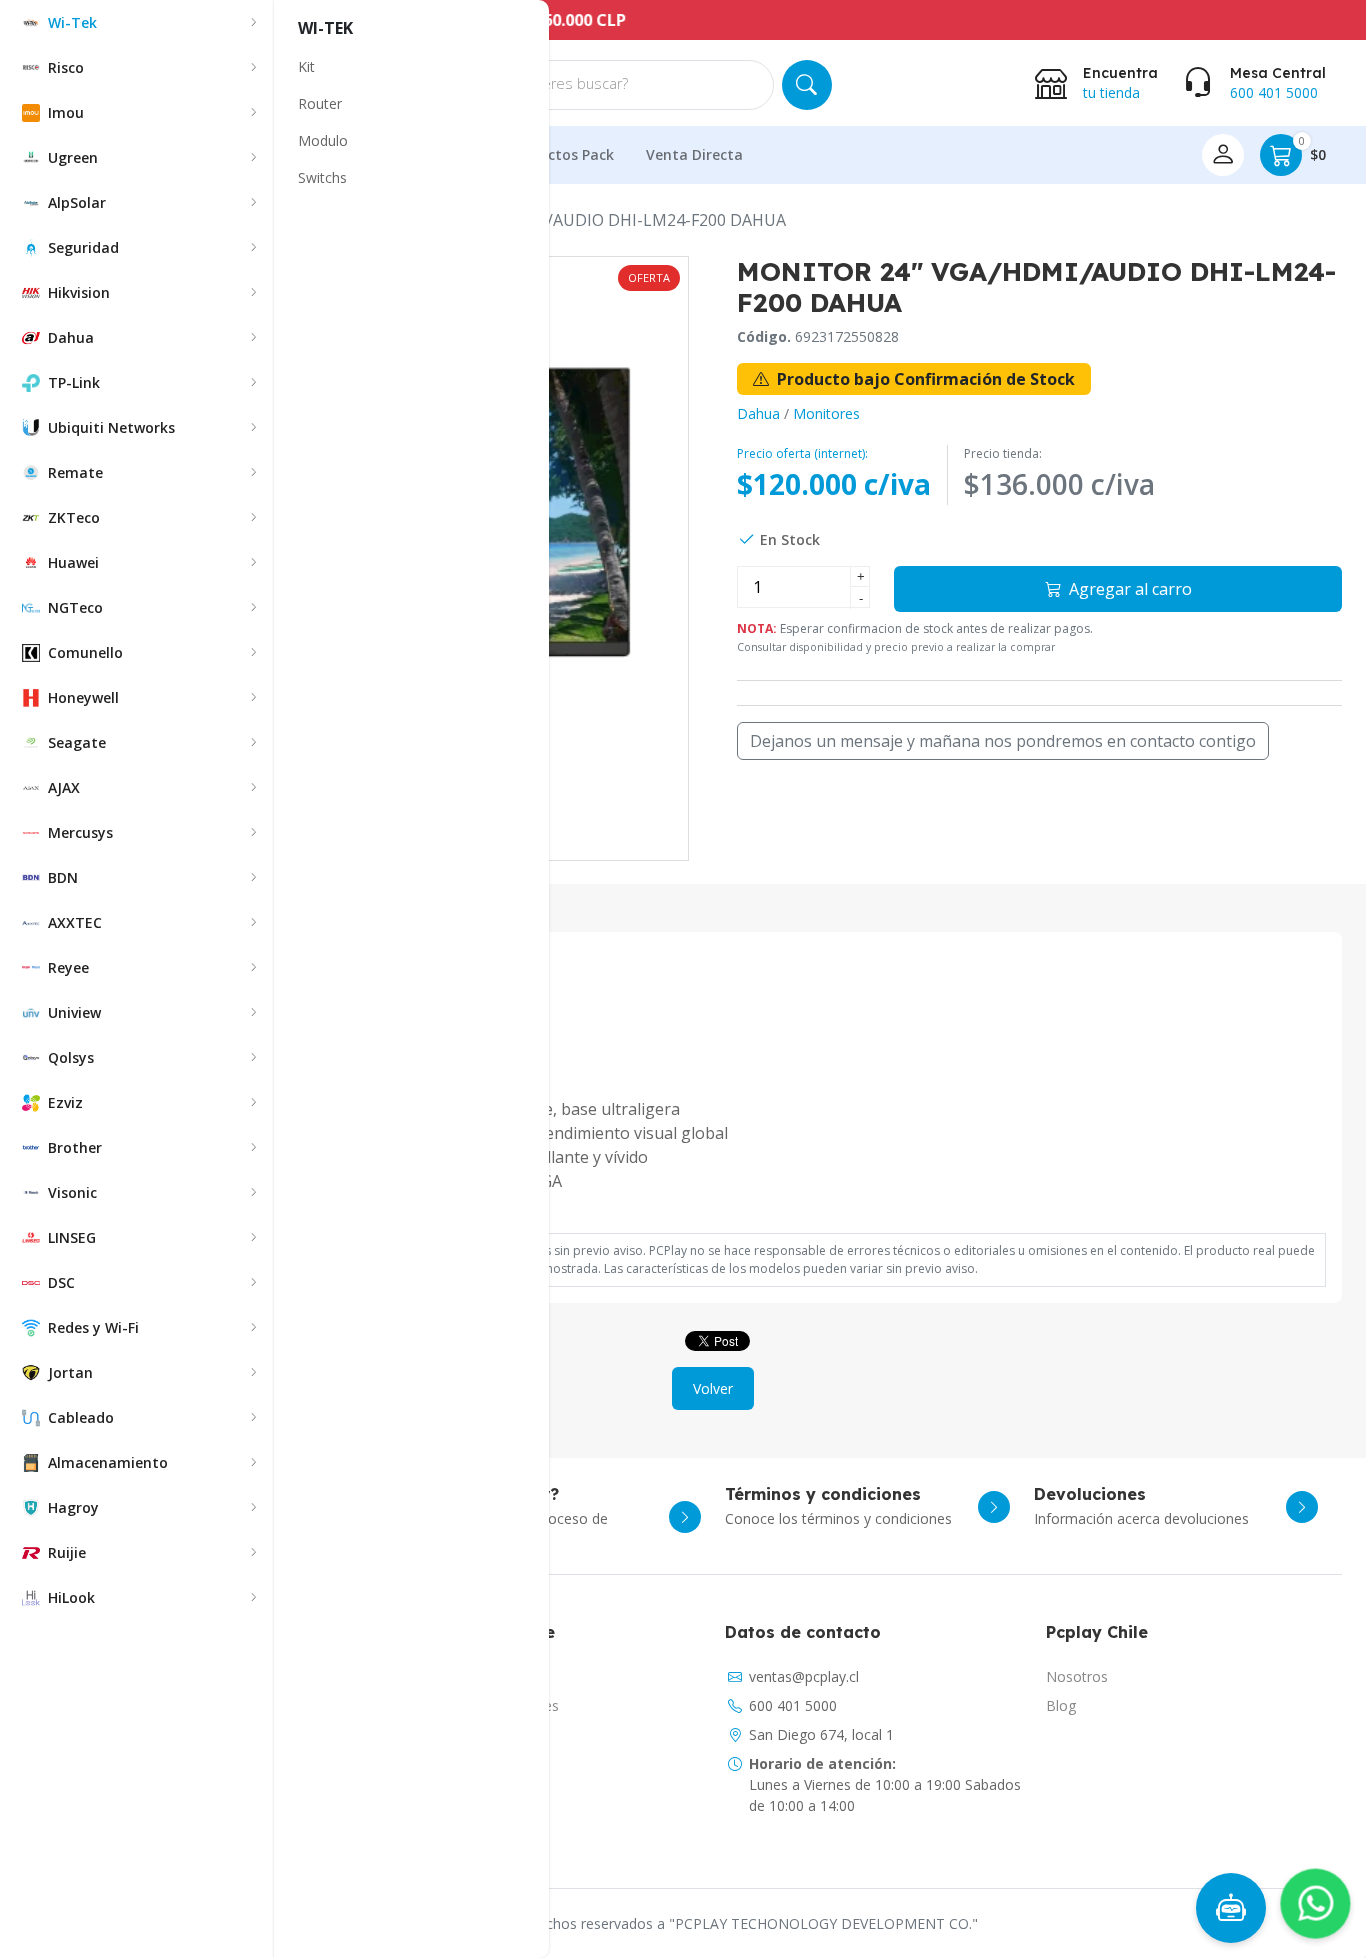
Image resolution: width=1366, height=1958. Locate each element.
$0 (1312, 149)
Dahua (758, 413)
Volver (713, 1388)
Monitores (826, 413)
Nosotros (1077, 1676)
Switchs (322, 177)
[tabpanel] (713, 1113)
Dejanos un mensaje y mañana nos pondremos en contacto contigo (1003, 741)
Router (320, 103)
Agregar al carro (1128, 589)
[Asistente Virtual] (1231, 1908)
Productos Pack (560, 154)
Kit (306, 66)
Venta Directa (694, 154)
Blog (1061, 1705)
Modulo (323, 140)
